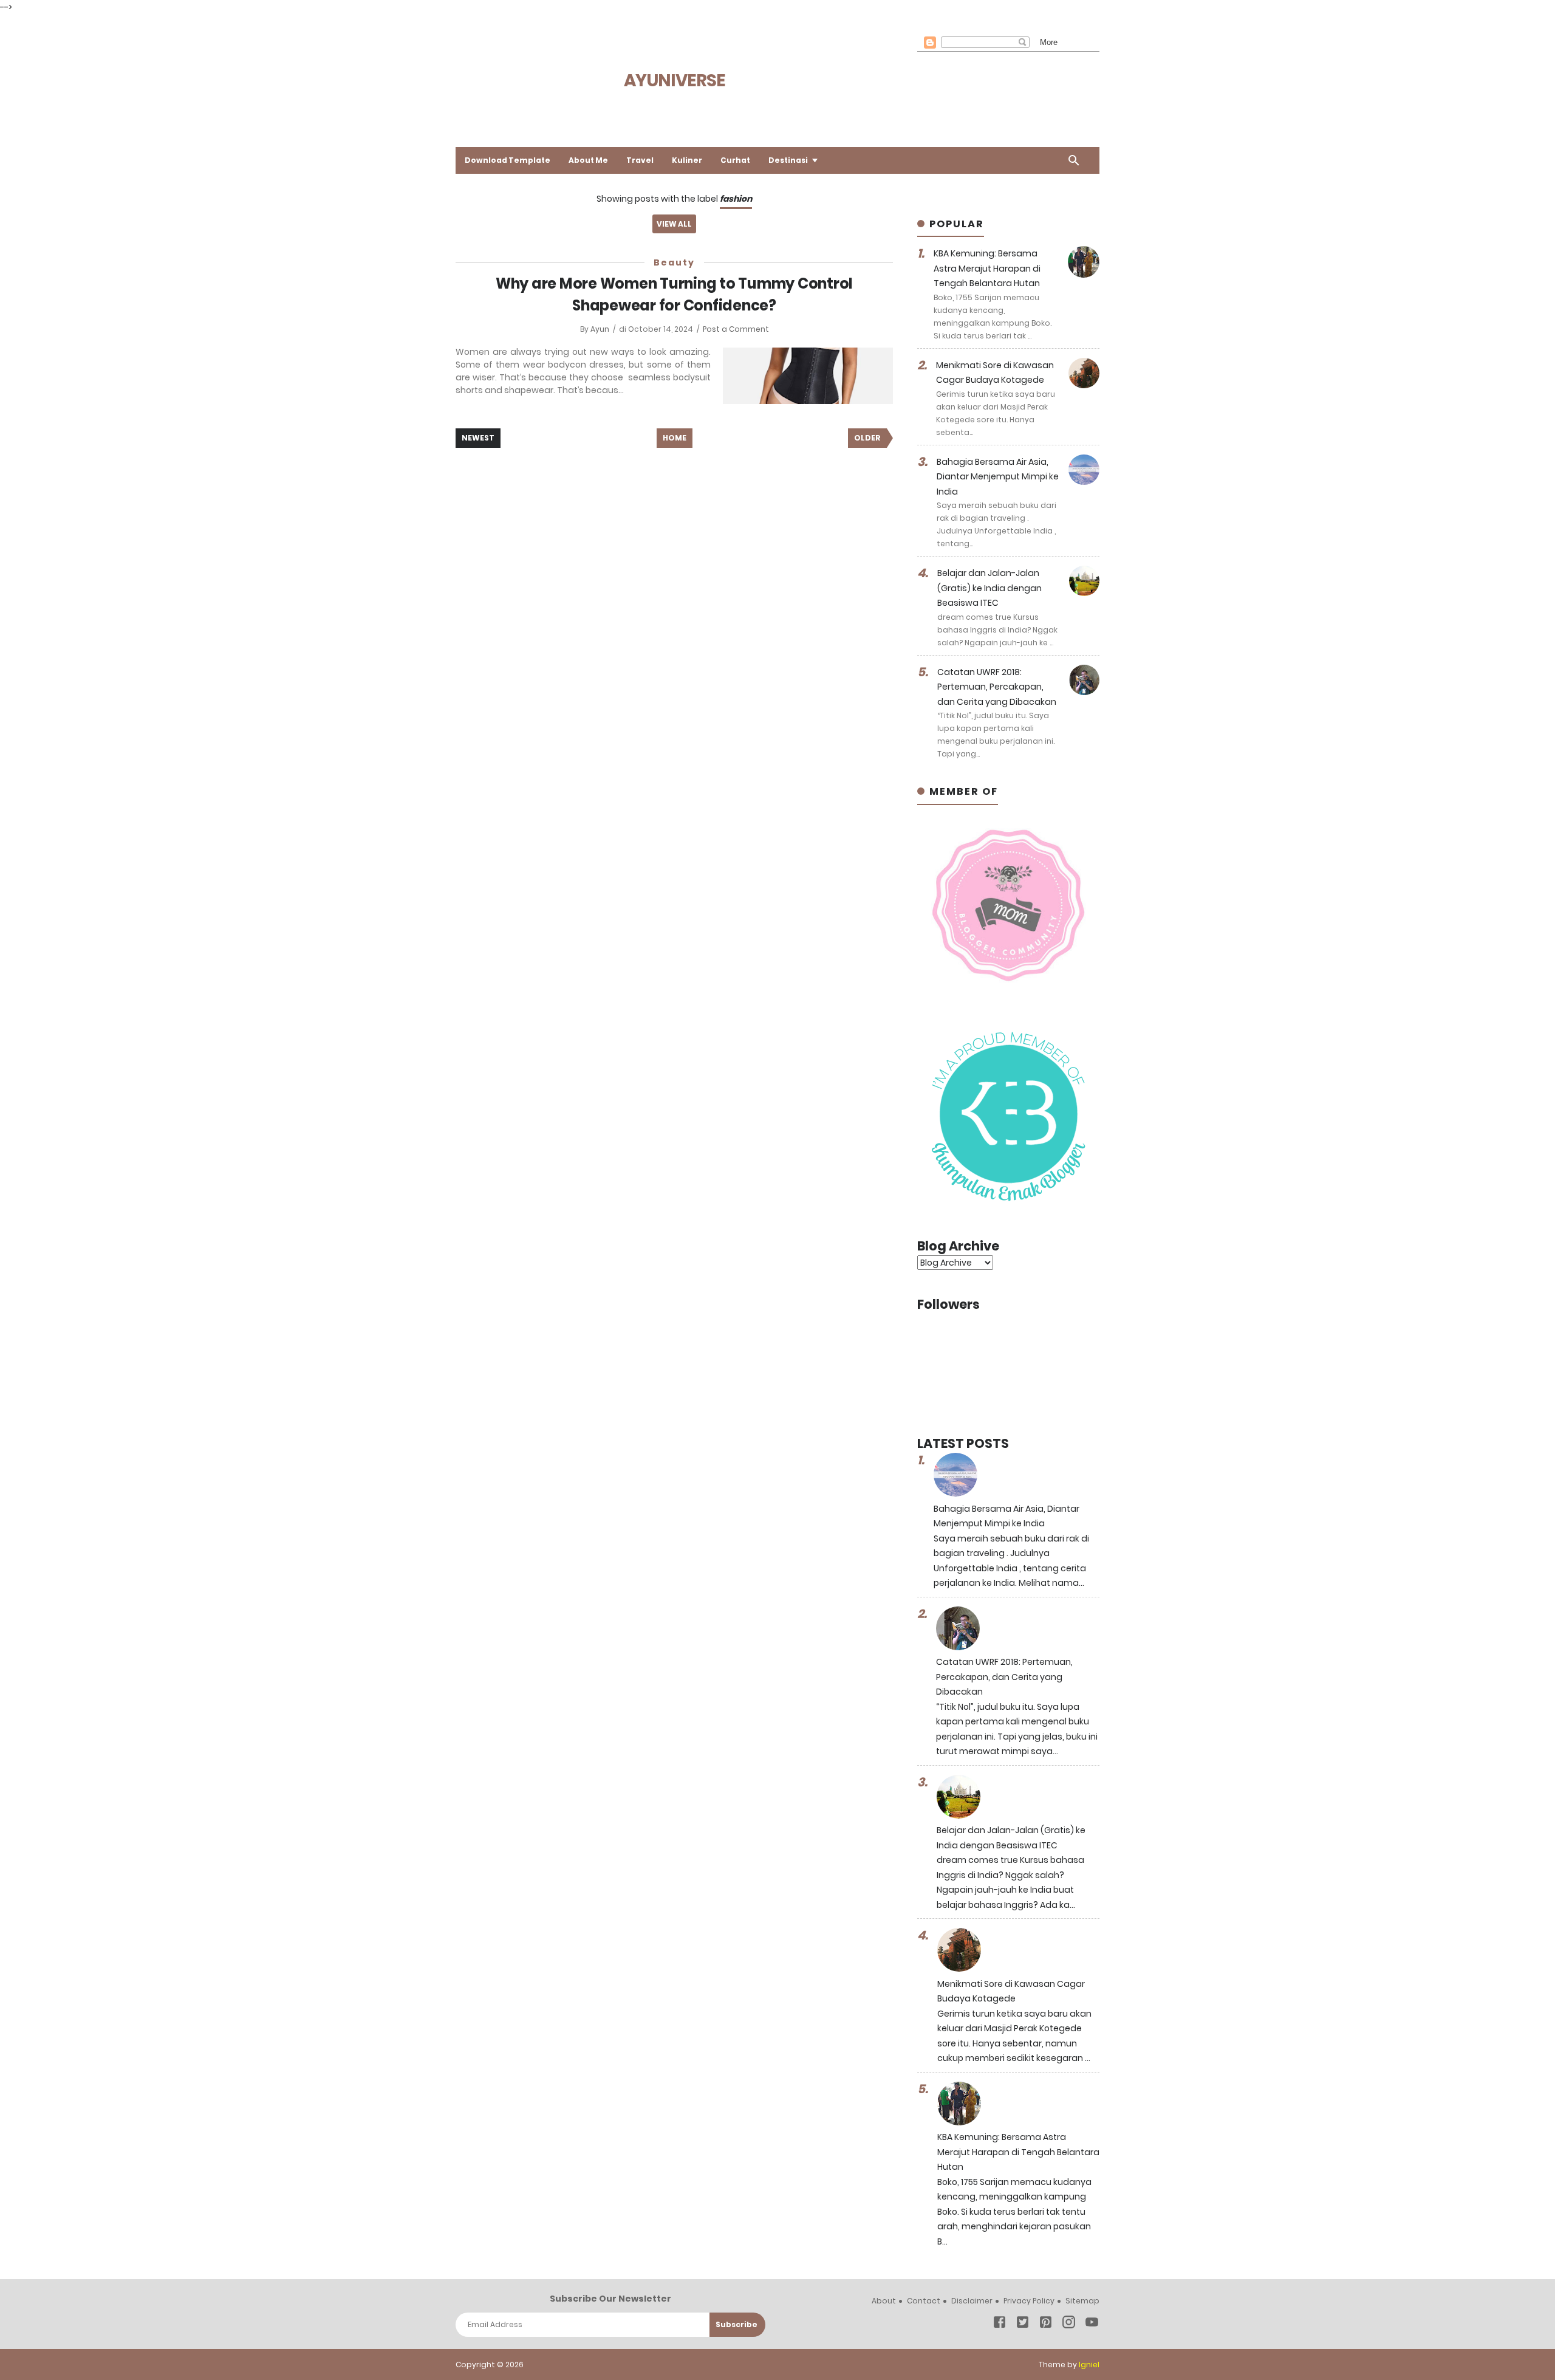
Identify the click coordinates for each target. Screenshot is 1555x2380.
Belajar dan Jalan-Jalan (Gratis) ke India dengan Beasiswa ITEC (989, 588)
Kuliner (687, 160)
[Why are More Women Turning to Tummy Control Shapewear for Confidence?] (808, 376)
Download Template (508, 160)
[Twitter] (1023, 2324)
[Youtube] (1092, 2324)
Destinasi (788, 160)
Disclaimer (972, 2301)
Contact (924, 2301)
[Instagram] (1069, 2324)
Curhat (735, 160)
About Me (588, 160)
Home (675, 438)
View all (674, 224)
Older (867, 438)
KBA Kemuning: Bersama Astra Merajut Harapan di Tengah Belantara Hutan (987, 268)
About (884, 2301)
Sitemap (1082, 2301)
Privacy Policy (1029, 2301)
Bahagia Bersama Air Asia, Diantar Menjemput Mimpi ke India (998, 477)
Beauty (674, 262)
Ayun (601, 329)
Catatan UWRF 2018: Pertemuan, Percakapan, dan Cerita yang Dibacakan (997, 687)
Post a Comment (736, 329)
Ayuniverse (675, 81)
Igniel (1089, 2365)
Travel (640, 160)
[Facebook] (1000, 2324)
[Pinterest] (1046, 2324)
